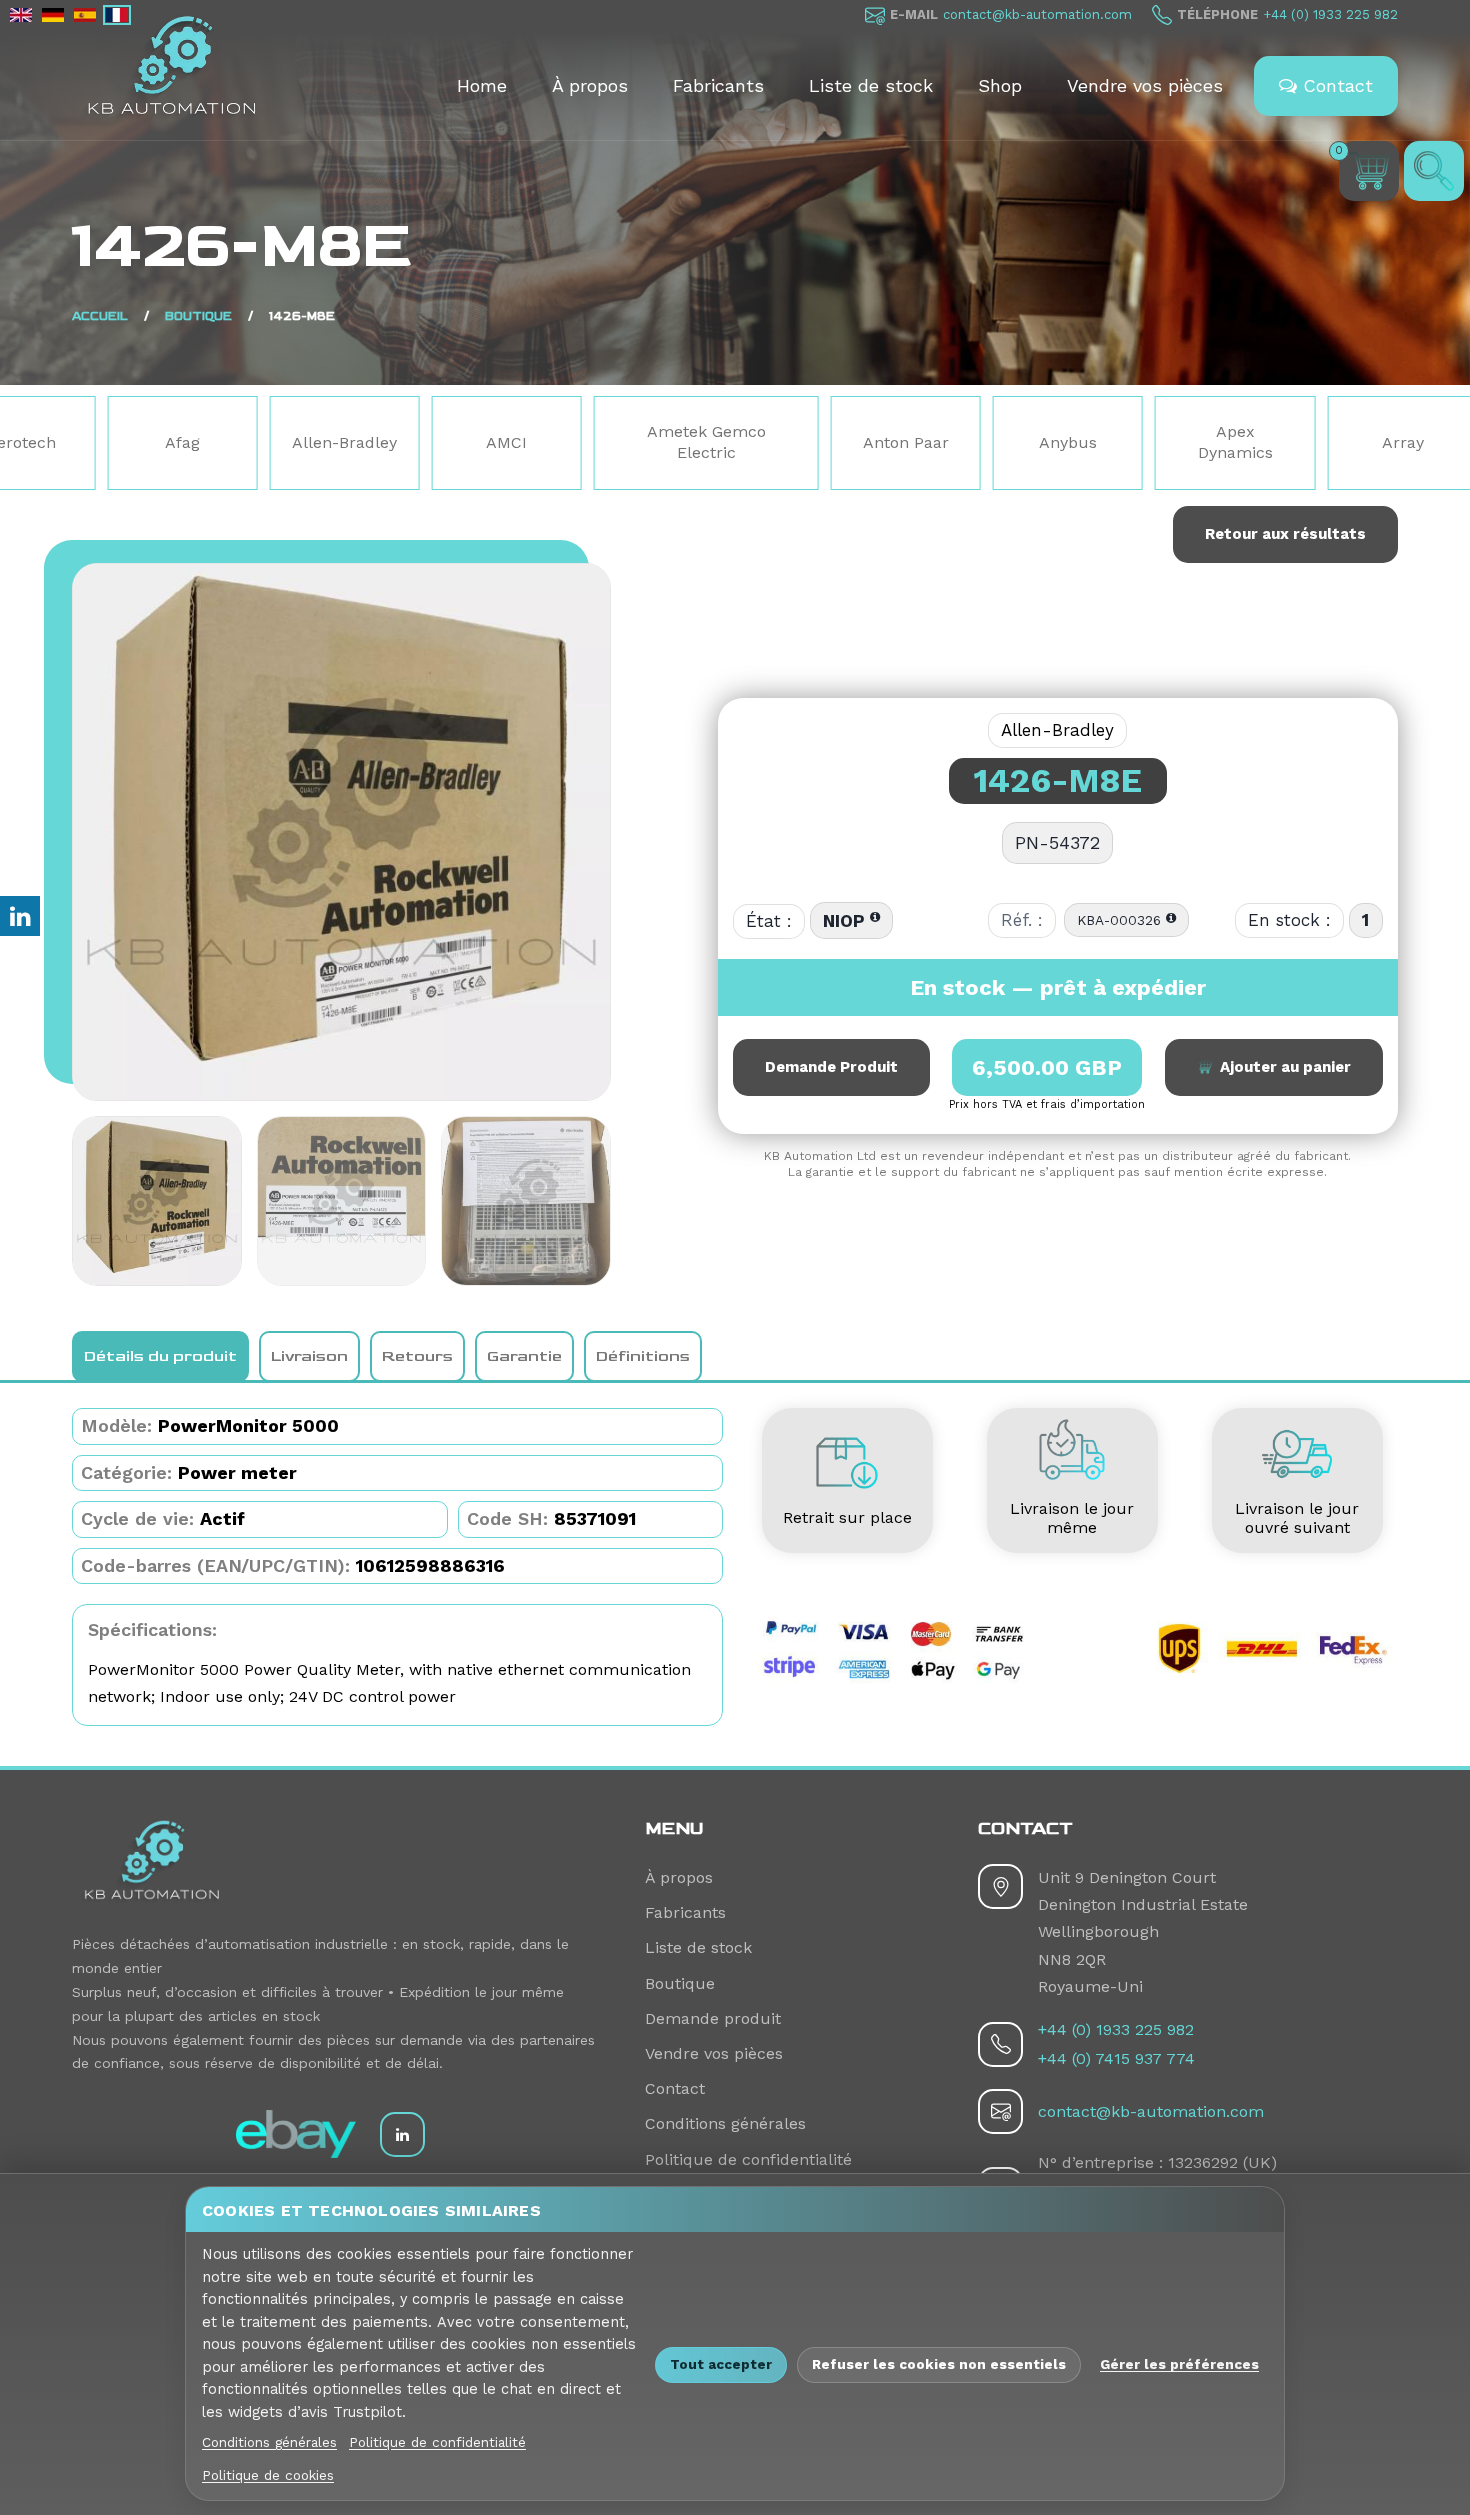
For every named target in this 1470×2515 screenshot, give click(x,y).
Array (1232, 442)
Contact (1335, 85)
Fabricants (718, 85)
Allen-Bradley (174, 442)
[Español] (85, 15)
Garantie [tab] (524, 1356)
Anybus (897, 442)
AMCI (336, 442)
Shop (1000, 85)
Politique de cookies (268, 2475)
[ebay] (296, 2134)
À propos (590, 85)
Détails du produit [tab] (160, 1356)
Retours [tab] (417, 1356)
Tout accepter (721, 2364)
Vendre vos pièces (1145, 85)
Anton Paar (735, 442)
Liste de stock (871, 85)
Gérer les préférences (1179, 2364)
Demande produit (713, 2018)
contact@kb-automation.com (1037, 14)
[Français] (117, 15)
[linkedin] (402, 2134)
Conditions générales (725, 2123)
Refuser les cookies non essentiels (939, 2364)
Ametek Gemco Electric (535, 442)
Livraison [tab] (309, 1356)
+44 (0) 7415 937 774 (1116, 2058)
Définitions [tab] (643, 1356)
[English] (21, 15)
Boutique (198, 316)
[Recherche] (1434, 171)
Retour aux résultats (1285, 534)
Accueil (100, 316)
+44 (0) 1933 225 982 (1330, 14)
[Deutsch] (53, 15)
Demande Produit (831, 1067)
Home (482, 85)
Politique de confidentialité (748, 2159)
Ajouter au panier (1281, 1067)
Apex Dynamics (1064, 442)
